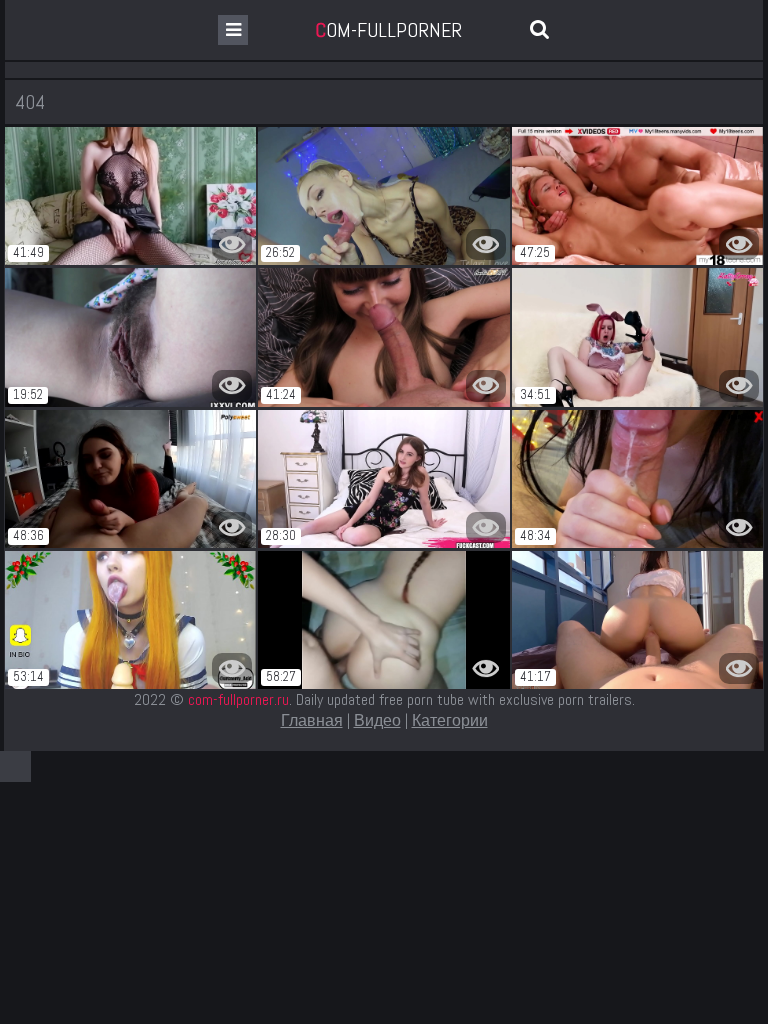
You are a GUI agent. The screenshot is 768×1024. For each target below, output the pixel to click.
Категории (450, 720)
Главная (312, 720)
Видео (377, 720)
